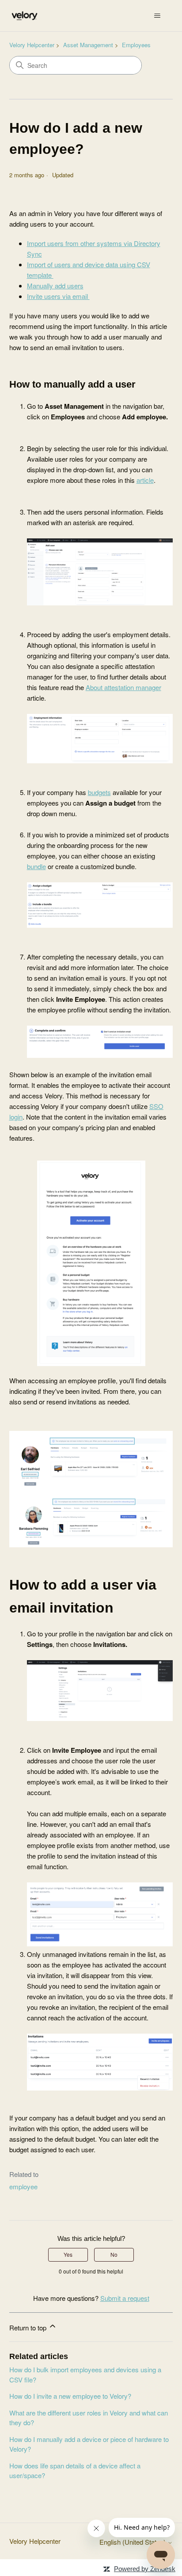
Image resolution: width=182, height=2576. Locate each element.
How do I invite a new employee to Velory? (70, 2396)
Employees (136, 45)
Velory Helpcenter (32, 45)
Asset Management (88, 45)
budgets (99, 792)
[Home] (25, 16)
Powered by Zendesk (145, 2569)
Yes (68, 2254)
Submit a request (125, 2298)
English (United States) (133, 2542)
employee (23, 2186)
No (114, 2254)
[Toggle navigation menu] (157, 16)
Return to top (29, 2328)
